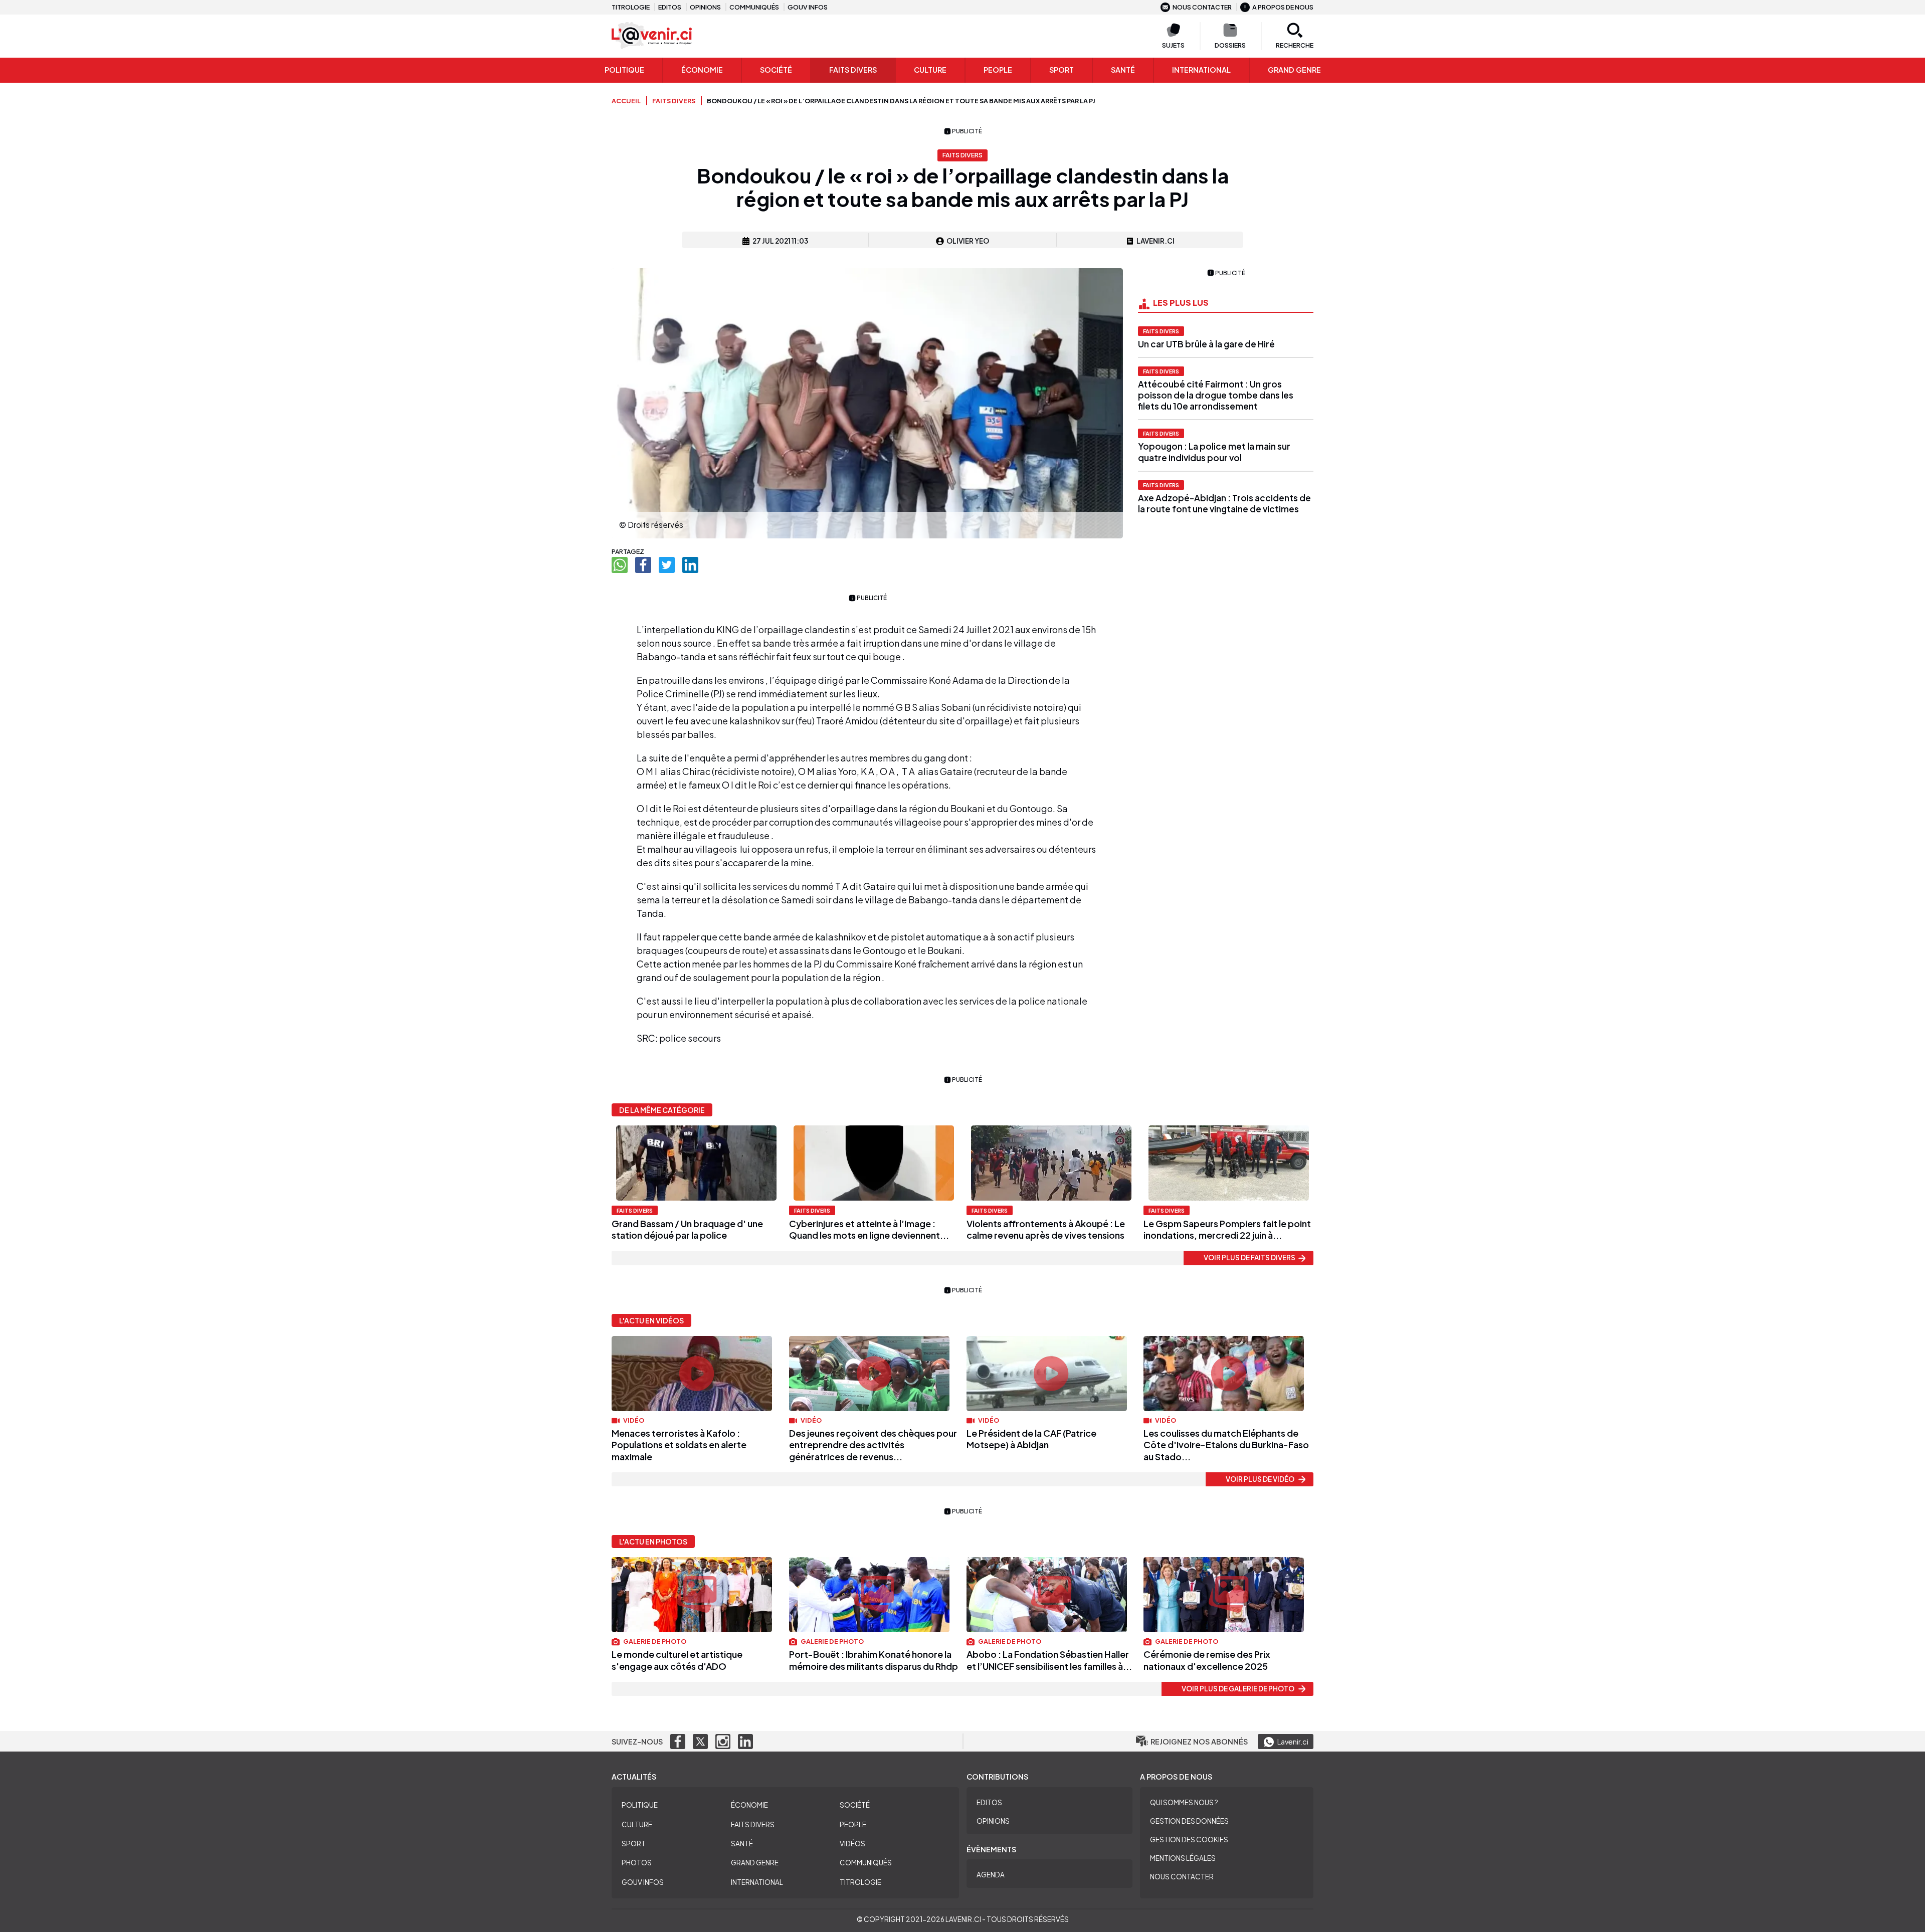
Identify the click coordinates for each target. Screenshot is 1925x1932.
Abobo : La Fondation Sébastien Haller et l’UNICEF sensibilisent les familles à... (1049, 1660)
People (998, 70)
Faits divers (1161, 331)
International (1201, 70)
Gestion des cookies (1189, 1840)
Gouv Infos (643, 1882)
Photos (637, 1863)
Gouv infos (808, 7)
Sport (1062, 70)
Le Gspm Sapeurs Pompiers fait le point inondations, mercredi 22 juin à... (1227, 1229)
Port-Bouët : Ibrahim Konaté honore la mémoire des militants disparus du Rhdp (874, 1660)
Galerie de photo (654, 1641)
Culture (930, 70)
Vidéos (852, 1844)
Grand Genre (755, 1863)
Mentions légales (1183, 1858)
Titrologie (631, 7)
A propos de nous (1283, 7)
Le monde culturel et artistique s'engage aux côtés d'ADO (677, 1660)
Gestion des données (1189, 1821)
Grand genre (1294, 70)
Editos (670, 7)
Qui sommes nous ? (1184, 1802)
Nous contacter (1202, 7)
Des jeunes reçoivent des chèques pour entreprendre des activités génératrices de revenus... (873, 1445)
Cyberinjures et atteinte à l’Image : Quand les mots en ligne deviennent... (869, 1229)
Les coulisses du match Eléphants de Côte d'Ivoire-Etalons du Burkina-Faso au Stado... (1226, 1445)
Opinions (705, 7)
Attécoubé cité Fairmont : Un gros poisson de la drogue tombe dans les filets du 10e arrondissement (1216, 395)
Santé (1123, 70)
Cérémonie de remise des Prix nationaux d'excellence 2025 (1207, 1660)
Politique (624, 70)
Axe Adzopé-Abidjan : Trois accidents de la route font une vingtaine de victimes (1224, 503)
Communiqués (754, 7)
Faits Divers (853, 70)
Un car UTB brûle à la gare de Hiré (1206, 344)
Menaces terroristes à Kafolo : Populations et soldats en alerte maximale (679, 1445)
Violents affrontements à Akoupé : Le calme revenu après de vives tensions (1046, 1229)
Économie (702, 70)
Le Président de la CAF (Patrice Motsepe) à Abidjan (1031, 1439)
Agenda (991, 1875)
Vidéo (633, 1420)
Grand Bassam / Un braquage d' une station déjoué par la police (687, 1229)
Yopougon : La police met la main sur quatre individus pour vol (1214, 452)
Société (776, 70)
